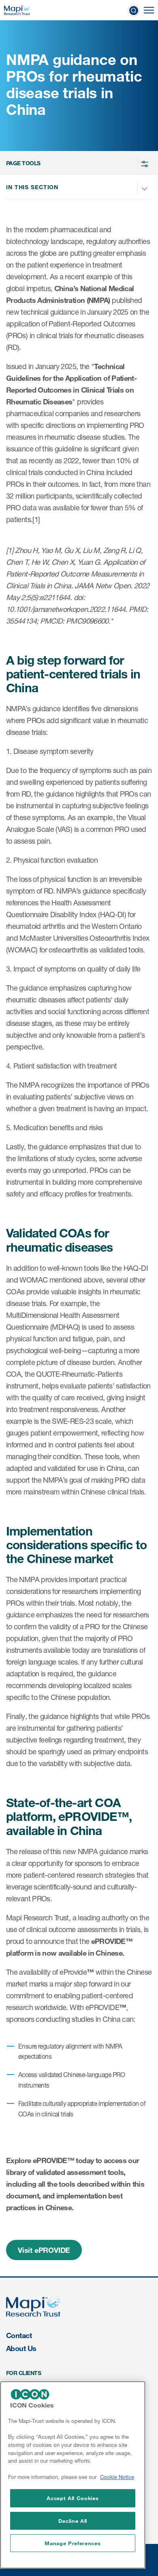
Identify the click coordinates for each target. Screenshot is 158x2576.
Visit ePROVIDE (44, 2250)
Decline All (73, 2521)
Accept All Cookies (73, 2498)
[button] (78, 163)
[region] (73, 2475)
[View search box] (134, 10)
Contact (19, 2335)
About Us (21, 2348)
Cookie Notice (117, 2477)
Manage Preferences (73, 2543)
